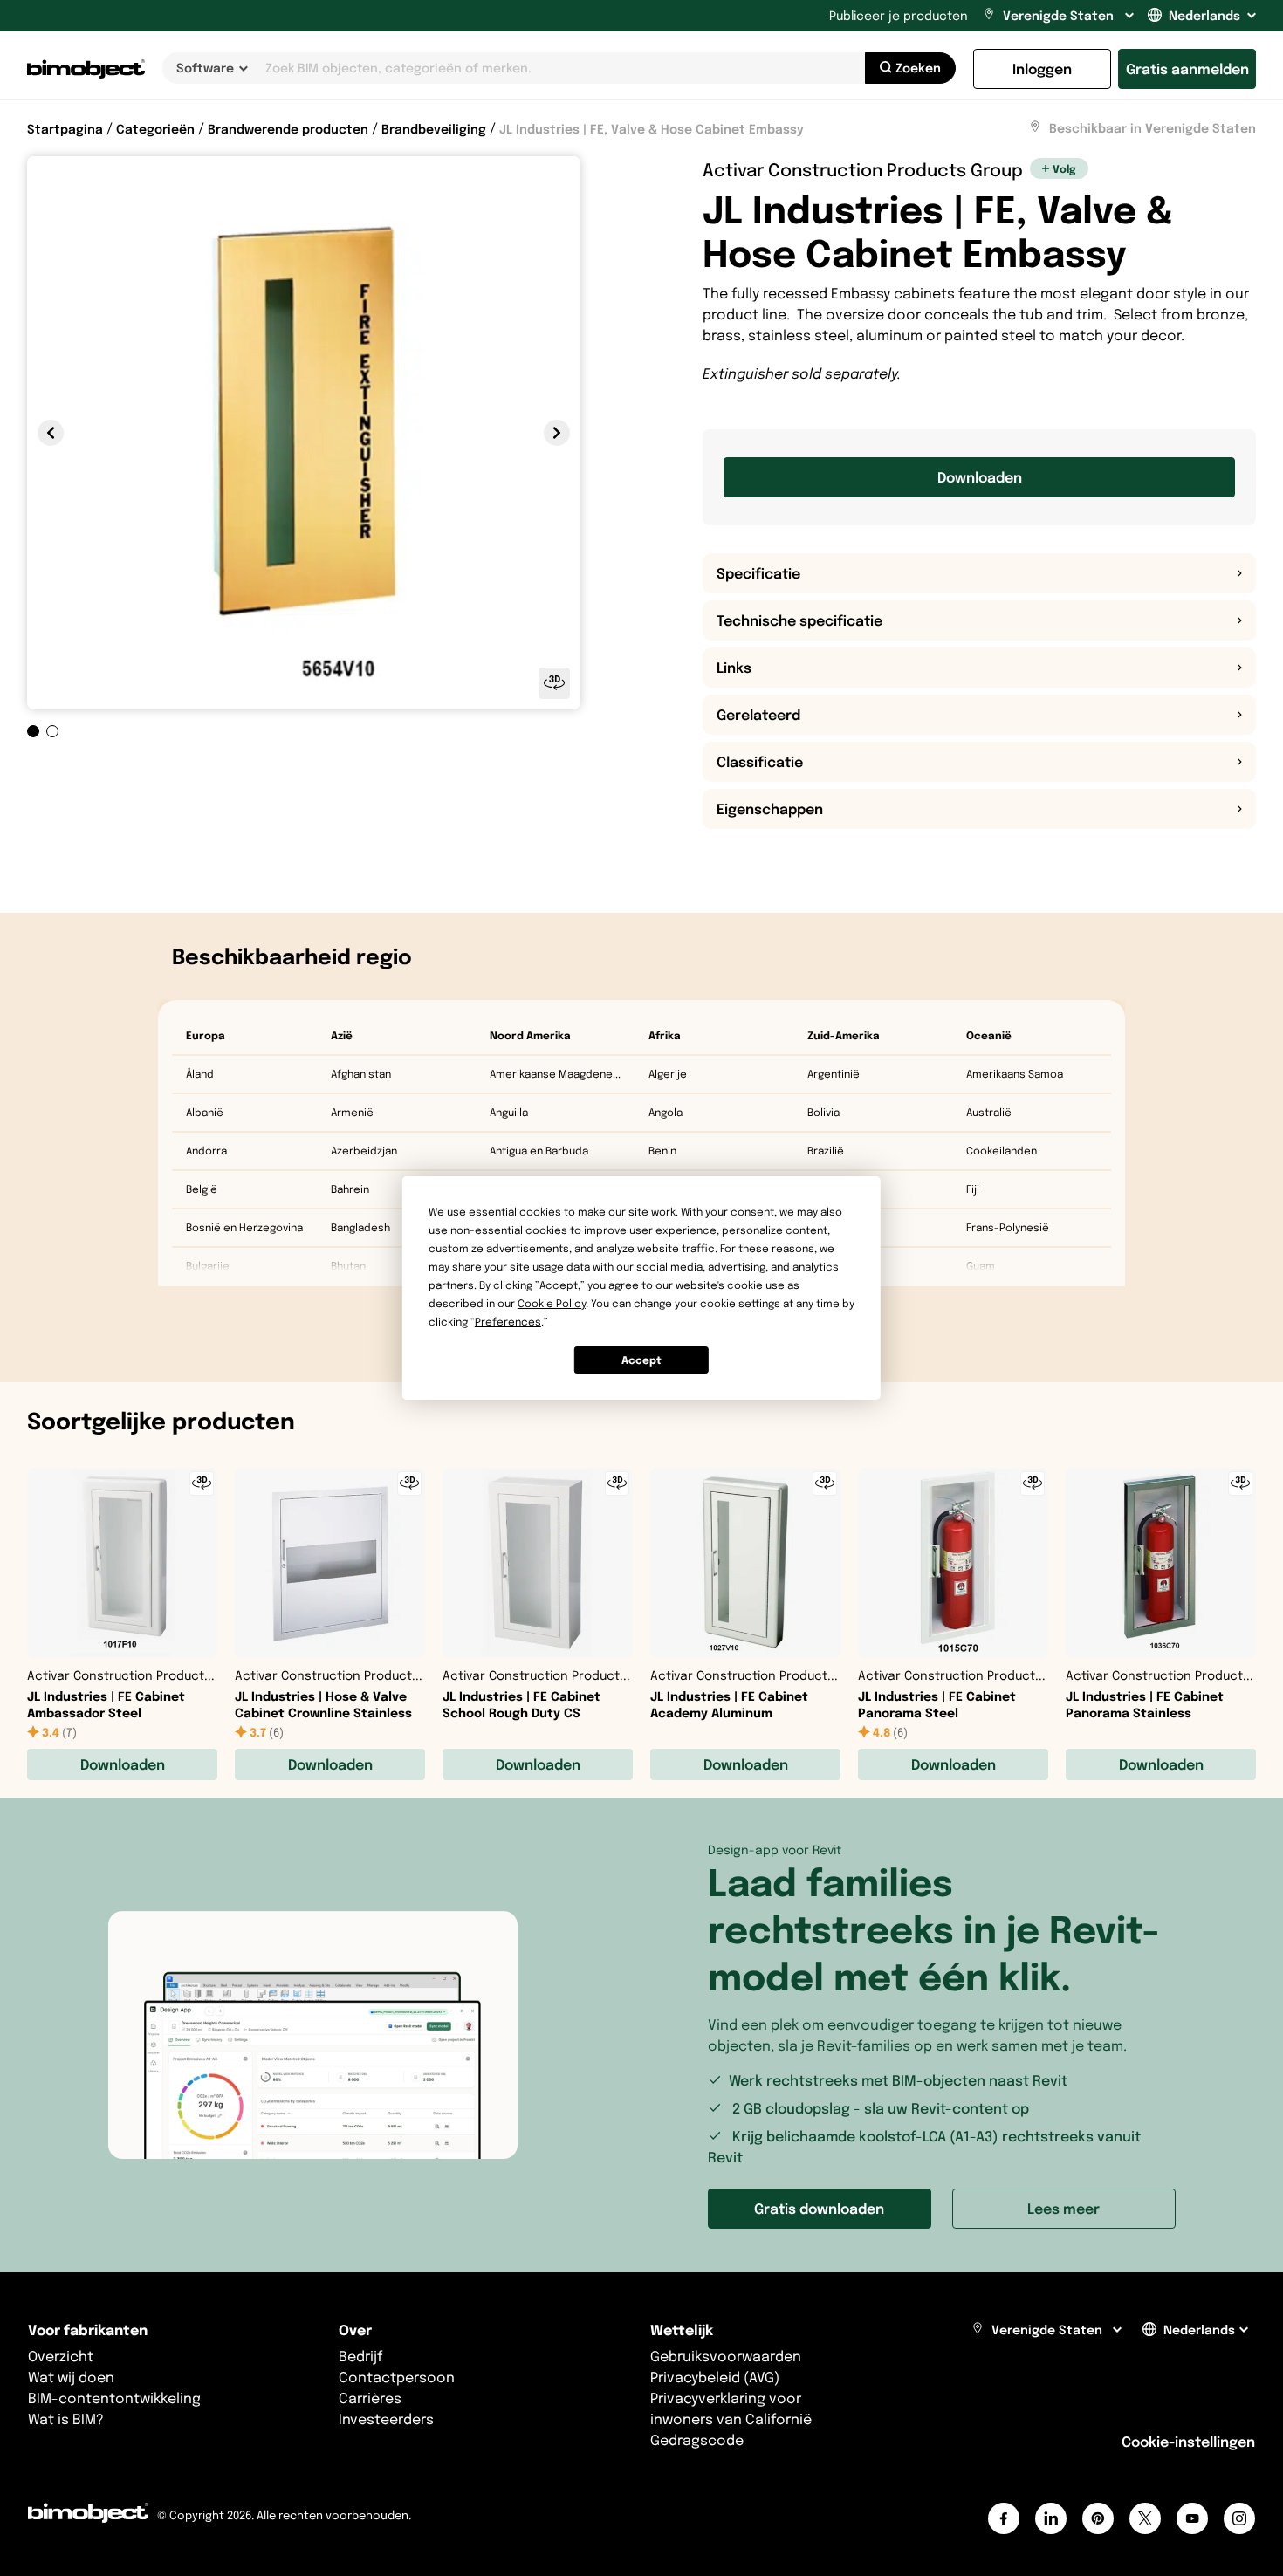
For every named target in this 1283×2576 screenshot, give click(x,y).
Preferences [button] (508, 1322)
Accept (641, 1360)
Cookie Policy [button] (552, 1303)
